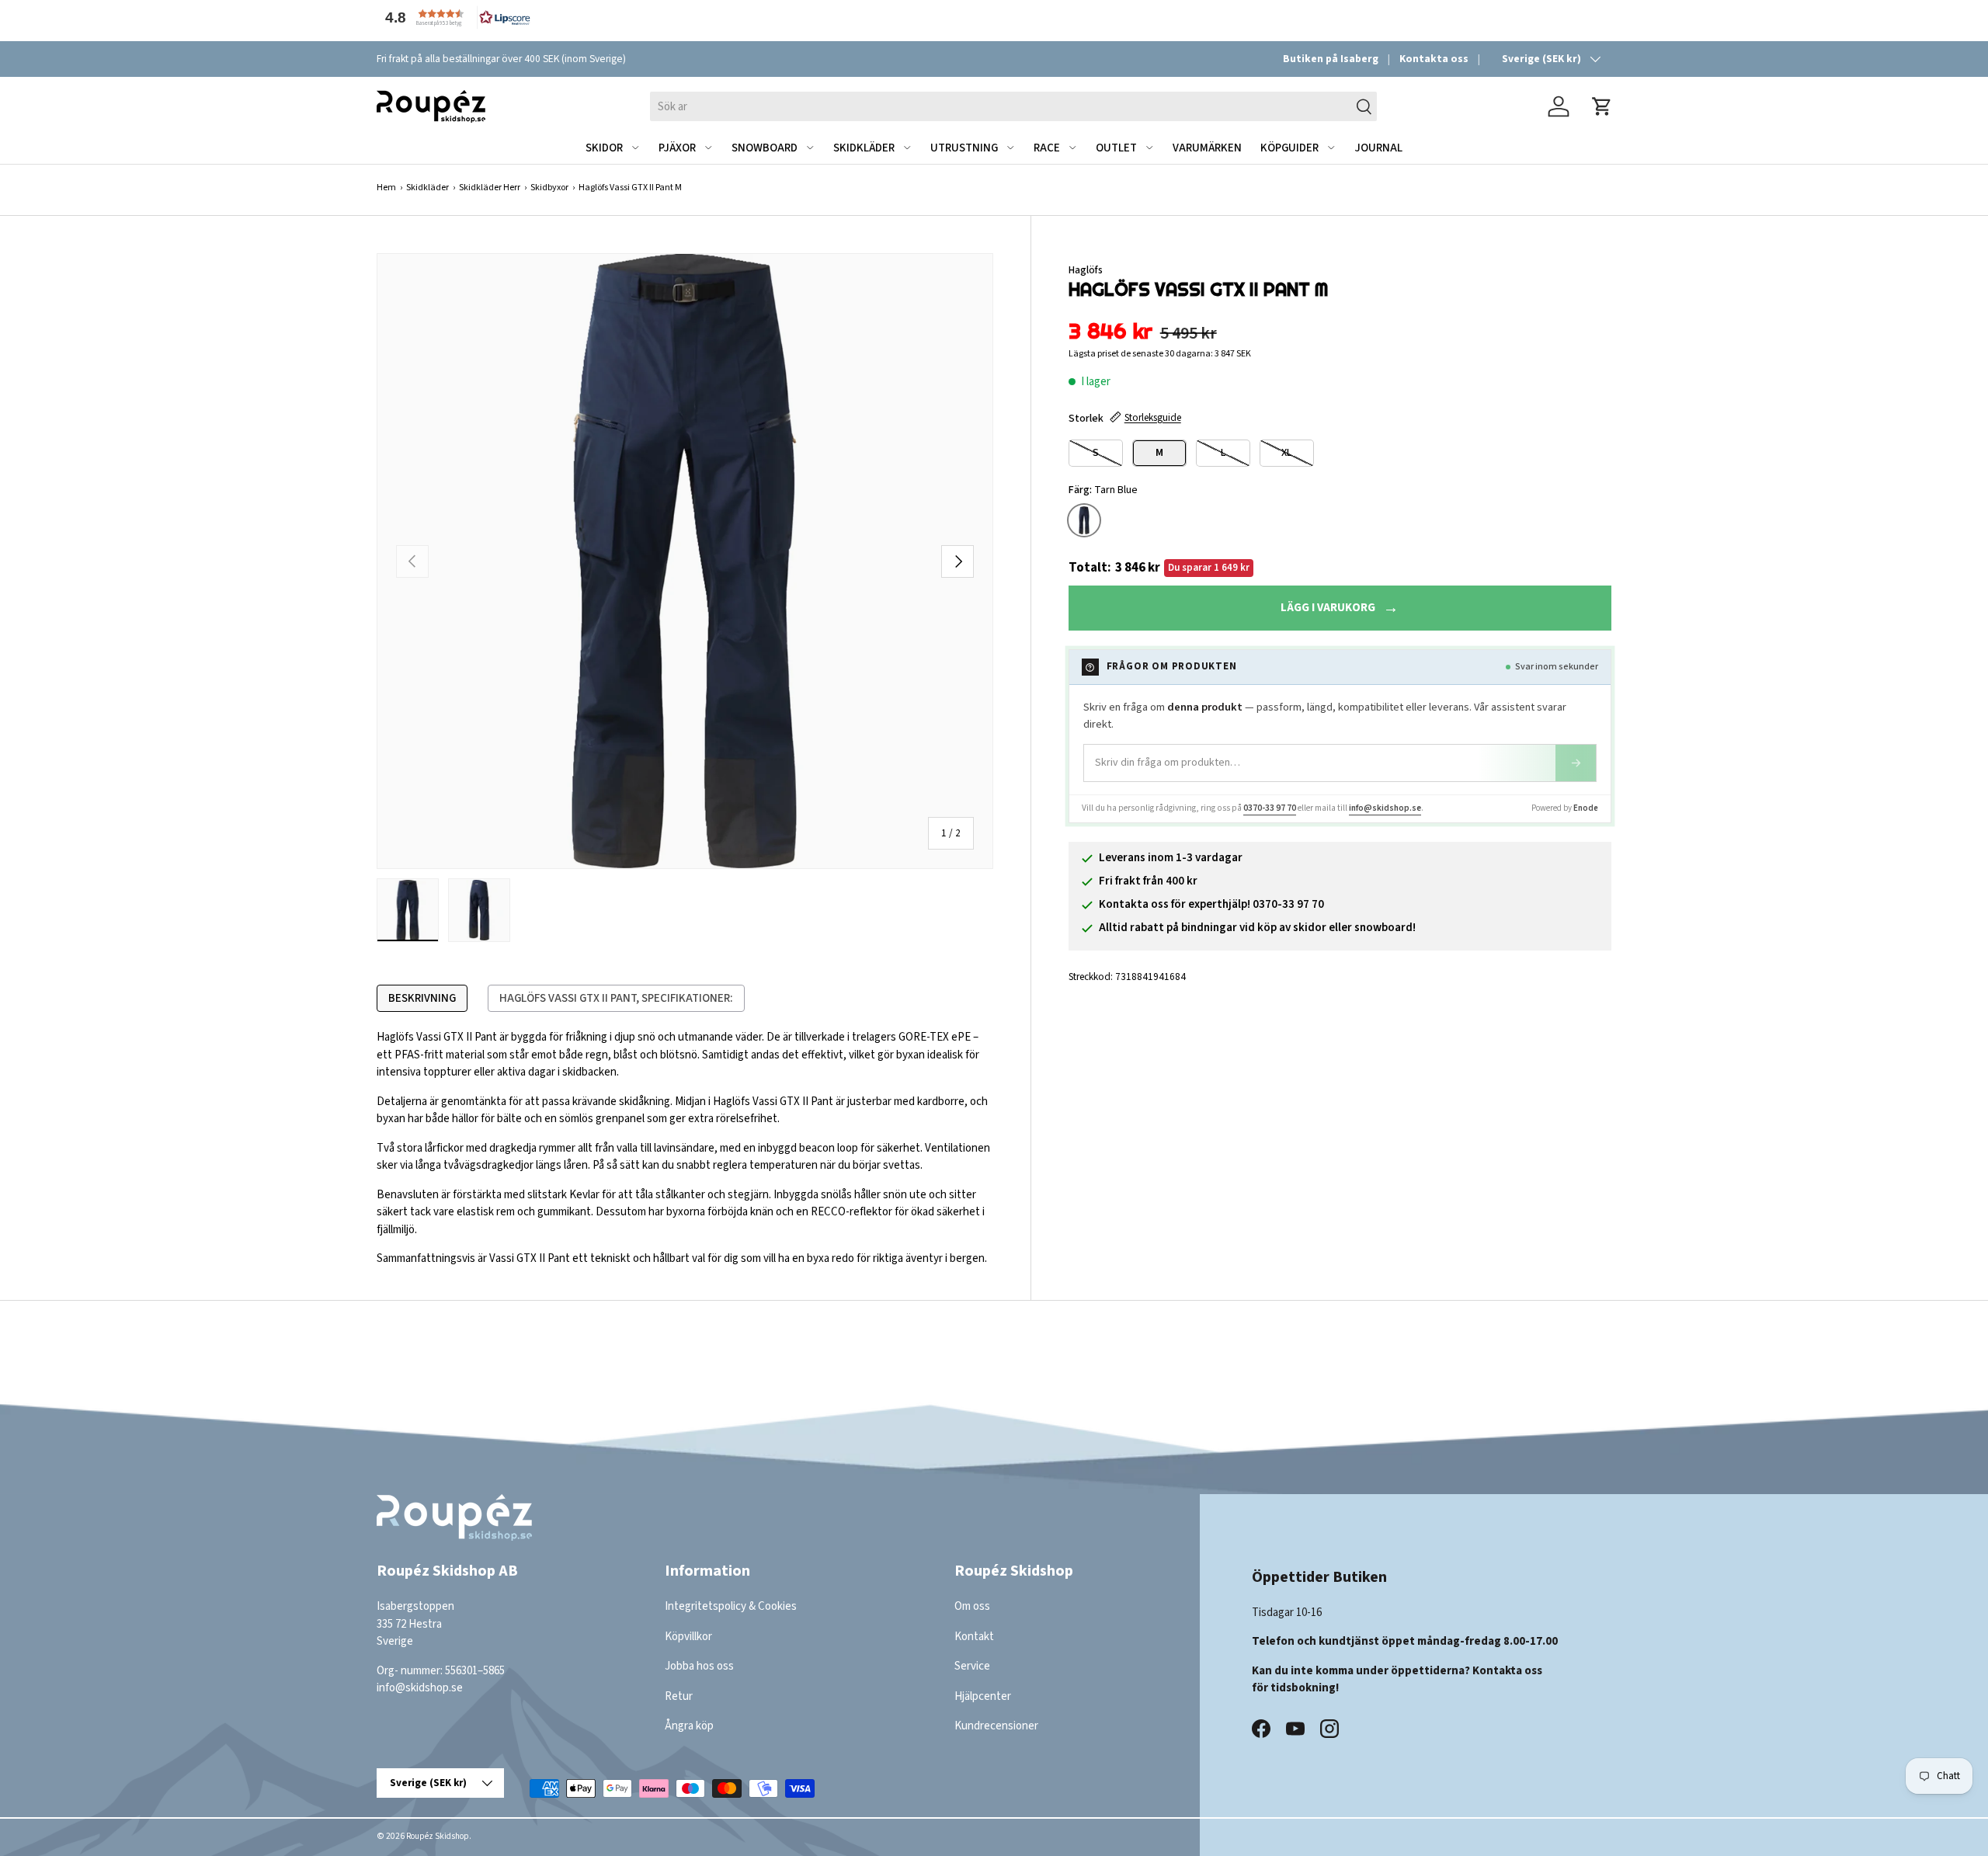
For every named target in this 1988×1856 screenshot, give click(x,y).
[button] (454, 17)
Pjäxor (677, 148)
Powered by (1565, 808)
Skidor (604, 148)
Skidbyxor (549, 188)
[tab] (422, 999)
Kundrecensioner (996, 1726)
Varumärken (1207, 148)
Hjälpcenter (983, 1696)
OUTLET (1116, 148)
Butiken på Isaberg (1331, 59)
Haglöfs (1086, 270)
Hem (386, 188)
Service (972, 1666)
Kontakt (974, 1637)
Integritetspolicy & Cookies (731, 1606)
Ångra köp (689, 1726)
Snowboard (765, 148)
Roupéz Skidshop (438, 1836)
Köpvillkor (688, 1637)
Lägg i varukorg (1328, 608)
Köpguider (1289, 148)
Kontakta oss (1434, 59)
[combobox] (1013, 106)
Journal (1378, 148)
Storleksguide (1153, 417)
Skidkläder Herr (490, 188)
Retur (679, 1696)
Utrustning (964, 148)
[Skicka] (1576, 763)
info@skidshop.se (1385, 808)
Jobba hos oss (699, 1666)
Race (1047, 148)
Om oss (972, 1606)
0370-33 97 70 (1270, 808)
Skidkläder (864, 148)
